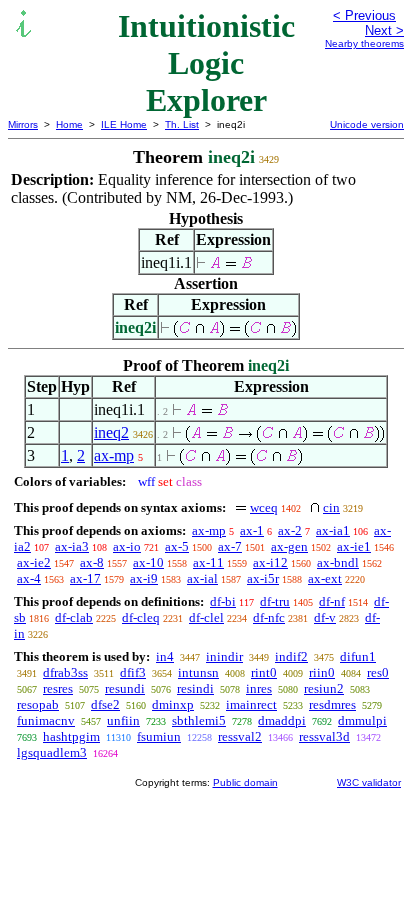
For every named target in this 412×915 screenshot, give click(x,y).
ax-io (127, 546)
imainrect (251, 704)
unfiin (123, 720)
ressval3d (324, 736)
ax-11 (208, 562)
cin (331, 507)
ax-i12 (270, 562)
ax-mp (114, 455)
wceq (264, 507)
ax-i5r (263, 578)
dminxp (173, 704)
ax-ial (202, 578)
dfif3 (133, 672)
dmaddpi (282, 720)
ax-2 (290, 530)
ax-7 (230, 546)
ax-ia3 (72, 546)
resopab (38, 704)
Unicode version (367, 124)
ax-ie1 (354, 546)
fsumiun (159, 736)
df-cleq (141, 617)
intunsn (198, 672)
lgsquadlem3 (52, 752)
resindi (195, 688)
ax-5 (177, 546)
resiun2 (324, 688)
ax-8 (92, 562)
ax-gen (289, 546)
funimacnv (46, 720)
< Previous (364, 15)
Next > (384, 30)
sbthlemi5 (199, 720)
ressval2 (240, 736)
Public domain (245, 782)
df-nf (332, 601)
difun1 (358, 656)
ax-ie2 (34, 562)
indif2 (291, 656)
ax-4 (29, 578)
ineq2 (111, 432)
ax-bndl (338, 562)
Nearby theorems (364, 43)
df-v (325, 617)
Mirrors (23, 124)
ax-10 (148, 562)
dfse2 (105, 704)
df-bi (223, 601)
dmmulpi (362, 720)
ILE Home (124, 124)
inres (259, 688)
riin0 (322, 672)
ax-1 (252, 530)
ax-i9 (144, 578)
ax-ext (325, 578)
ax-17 (85, 578)
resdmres (332, 704)
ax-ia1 (333, 530)
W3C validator (369, 782)
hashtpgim (71, 736)
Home (69, 124)
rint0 (264, 672)
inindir (224, 656)
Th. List (182, 124)
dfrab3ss (65, 672)
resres (58, 688)
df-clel (206, 617)
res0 (378, 672)
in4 (165, 656)
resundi (125, 688)
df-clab (74, 617)
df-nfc (269, 617)
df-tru (275, 601)
